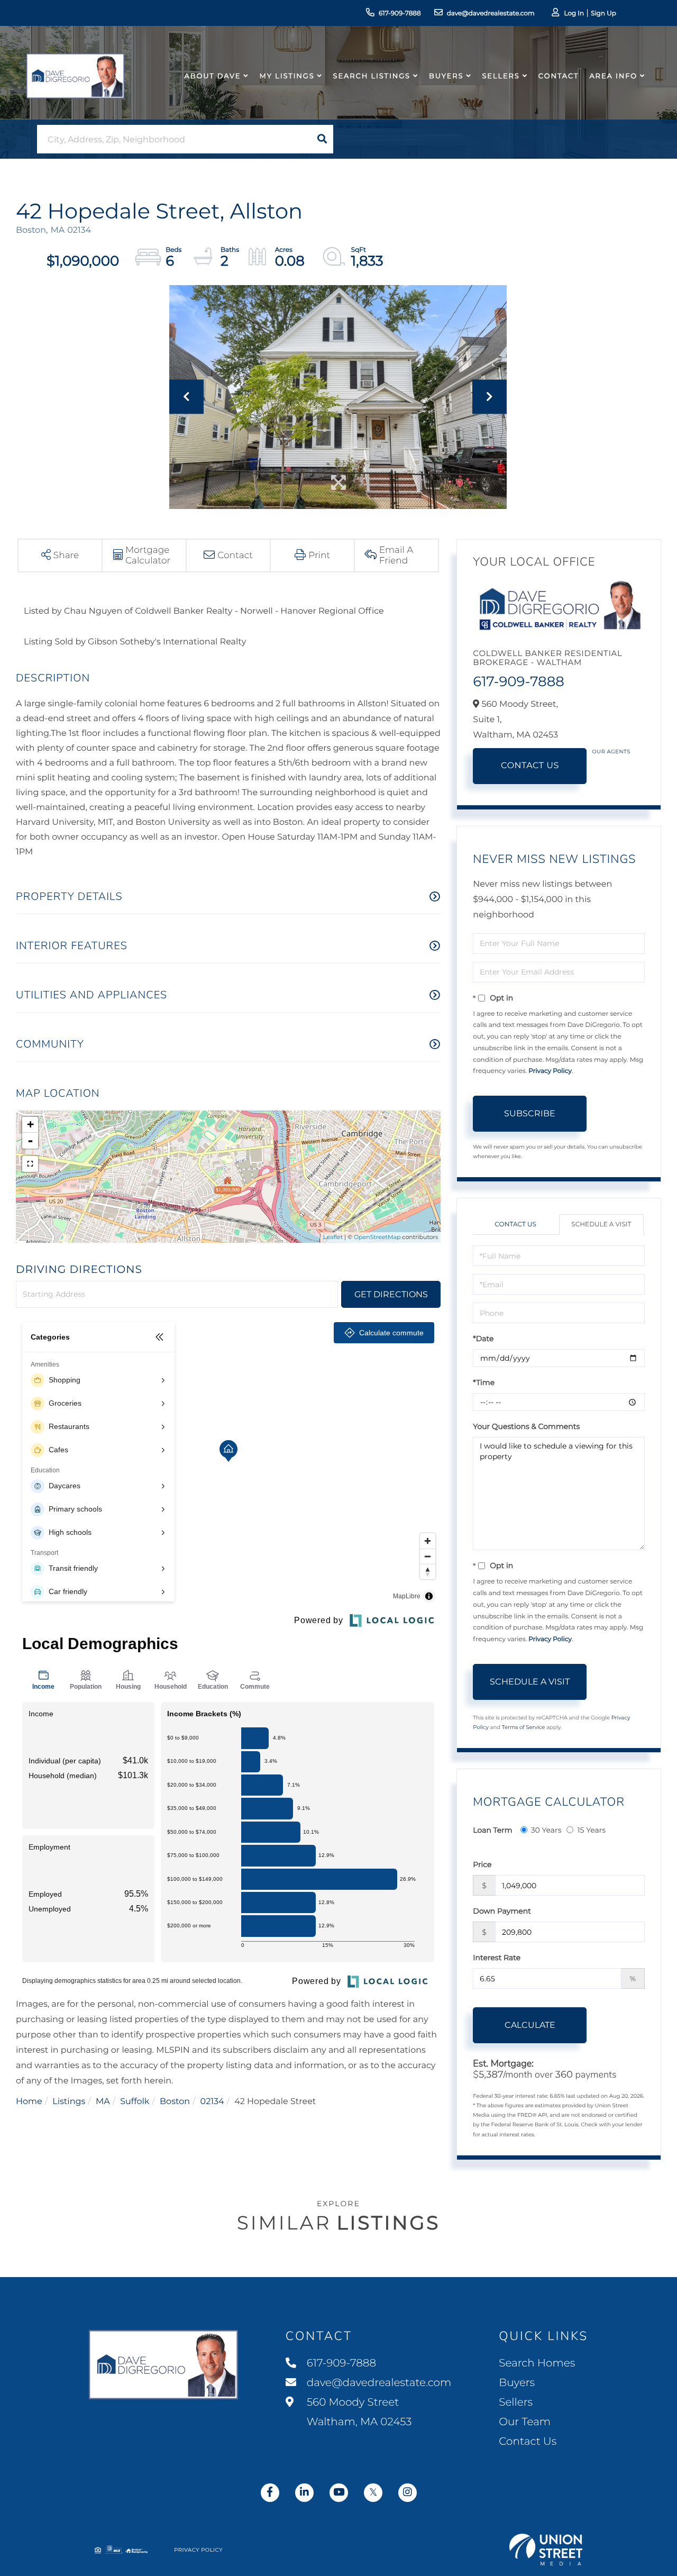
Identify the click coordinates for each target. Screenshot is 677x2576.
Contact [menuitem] (559, 76)
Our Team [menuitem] (525, 2422)
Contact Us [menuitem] (528, 2442)
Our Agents (611, 752)
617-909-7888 (400, 13)
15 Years (591, 1830)
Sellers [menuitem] (501, 76)
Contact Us (530, 766)
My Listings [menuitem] (287, 76)
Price (482, 1864)
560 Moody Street (358, 2412)
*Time (484, 1382)
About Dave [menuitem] (213, 76)
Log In (574, 13)
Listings (69, 2102)
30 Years (546, 1830)
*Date (483, 1339)
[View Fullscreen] (30, 1164)
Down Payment (502, 1911)
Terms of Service (524, 1727)
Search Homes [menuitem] (537, 2363)
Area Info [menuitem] (613, 76)
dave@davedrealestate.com (491, 13)
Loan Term (492, 1830)
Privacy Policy (550, 1071)
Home (29, 2102)
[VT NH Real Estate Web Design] (546, 2550)
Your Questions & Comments (526, 1426)
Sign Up (603, 13)
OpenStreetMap (377, 1237)
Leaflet (333, 1237)
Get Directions (391, 1294)
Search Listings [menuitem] (372, 76)
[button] (322, 139)
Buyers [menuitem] (446, 76)
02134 (212, 2102)
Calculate (530, 2025)
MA (103, 2102)
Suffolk (135, 2102)
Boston (175, 2102)
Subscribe (530, 1113)
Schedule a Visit (601, 1225)
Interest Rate (497, 1958)
